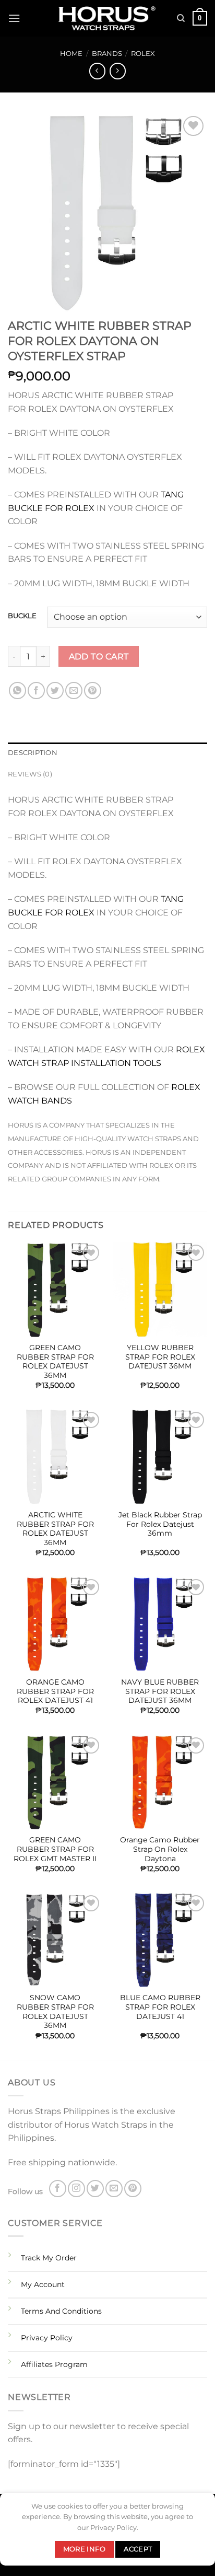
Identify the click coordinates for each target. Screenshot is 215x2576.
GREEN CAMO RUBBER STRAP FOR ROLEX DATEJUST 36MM (55, 1361)
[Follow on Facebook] (58, 2189)
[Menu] (14, 18)
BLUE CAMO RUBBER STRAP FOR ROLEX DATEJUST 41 (160, 2007)
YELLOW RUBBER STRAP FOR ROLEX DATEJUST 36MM (160, 1357)
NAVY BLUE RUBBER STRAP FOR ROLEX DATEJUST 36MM (160, 1691)
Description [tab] (33, 753)
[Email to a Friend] (74, 691)
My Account (43, 2284)
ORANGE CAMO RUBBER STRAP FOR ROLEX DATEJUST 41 (55, 1691)
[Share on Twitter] (55, 691)
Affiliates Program (54, 2364)
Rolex (143, 54)
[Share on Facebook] (36, 691)
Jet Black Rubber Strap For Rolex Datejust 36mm (160, 1524)
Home (71, 54)
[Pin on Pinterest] (93, 691)
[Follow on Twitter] (95, 2189)
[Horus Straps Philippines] (107, 19)
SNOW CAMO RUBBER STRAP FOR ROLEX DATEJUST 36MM (55, 2011)
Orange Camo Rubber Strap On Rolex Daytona (160, 1849)
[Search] (181, 18)
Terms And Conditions (61, 2311)
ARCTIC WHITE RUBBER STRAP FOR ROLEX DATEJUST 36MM (55, 1529)
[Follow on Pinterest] (133, 2189)
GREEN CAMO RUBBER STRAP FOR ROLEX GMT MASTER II (55, 1849)
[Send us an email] (114, 2189)
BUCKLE (22, 616)
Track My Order (49, 2258)
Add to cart (99, 657)
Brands (107, 54)
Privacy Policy (47, 2338)
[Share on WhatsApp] (17, 691)
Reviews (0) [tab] (30, 774)
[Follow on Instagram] (76, 2189)
